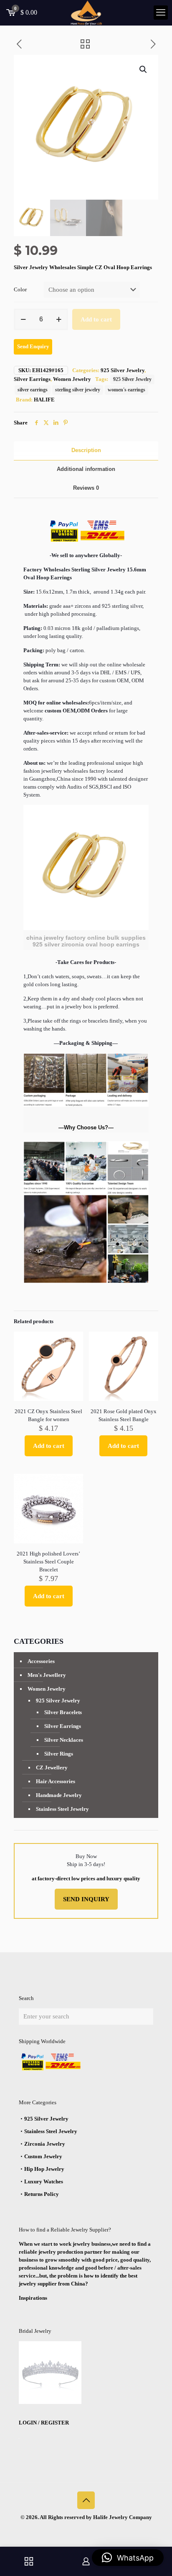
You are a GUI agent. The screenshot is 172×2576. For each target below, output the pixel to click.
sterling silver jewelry (78, 390)
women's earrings (126, 390)
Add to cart (96, 319)
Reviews (86, 488)
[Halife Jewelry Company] (86, 13)
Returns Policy (42, 2194)
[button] (144, 69)
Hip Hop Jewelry (44, 2169)
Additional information (86, 469)
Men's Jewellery (47, 1675)
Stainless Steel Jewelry (62, 1809)
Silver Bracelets (63, 1712)
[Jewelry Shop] (29, 2561)
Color (20, 289)
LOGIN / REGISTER (44, 2423)
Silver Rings (59, 1754)
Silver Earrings (32, 379)
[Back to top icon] (86, 2500)
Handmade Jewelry (59, 1795)
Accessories (41, 1661)
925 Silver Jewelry (123, 370)
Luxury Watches (44, 2181)
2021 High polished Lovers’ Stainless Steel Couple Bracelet (48, 1562)
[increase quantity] (59, 319)
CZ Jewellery (52, 1767)
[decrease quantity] (23, 319)
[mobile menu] (161, 13)
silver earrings (33, 390)
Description (86, 450)
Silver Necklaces (64, 1740)
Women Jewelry (72, 379)
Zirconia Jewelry (45, 2144)
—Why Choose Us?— (86, 1127)
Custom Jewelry (43, 2156)
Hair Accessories (56, 1781)
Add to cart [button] (49, 1446)
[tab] (86, 451)
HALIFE (44, 400)
